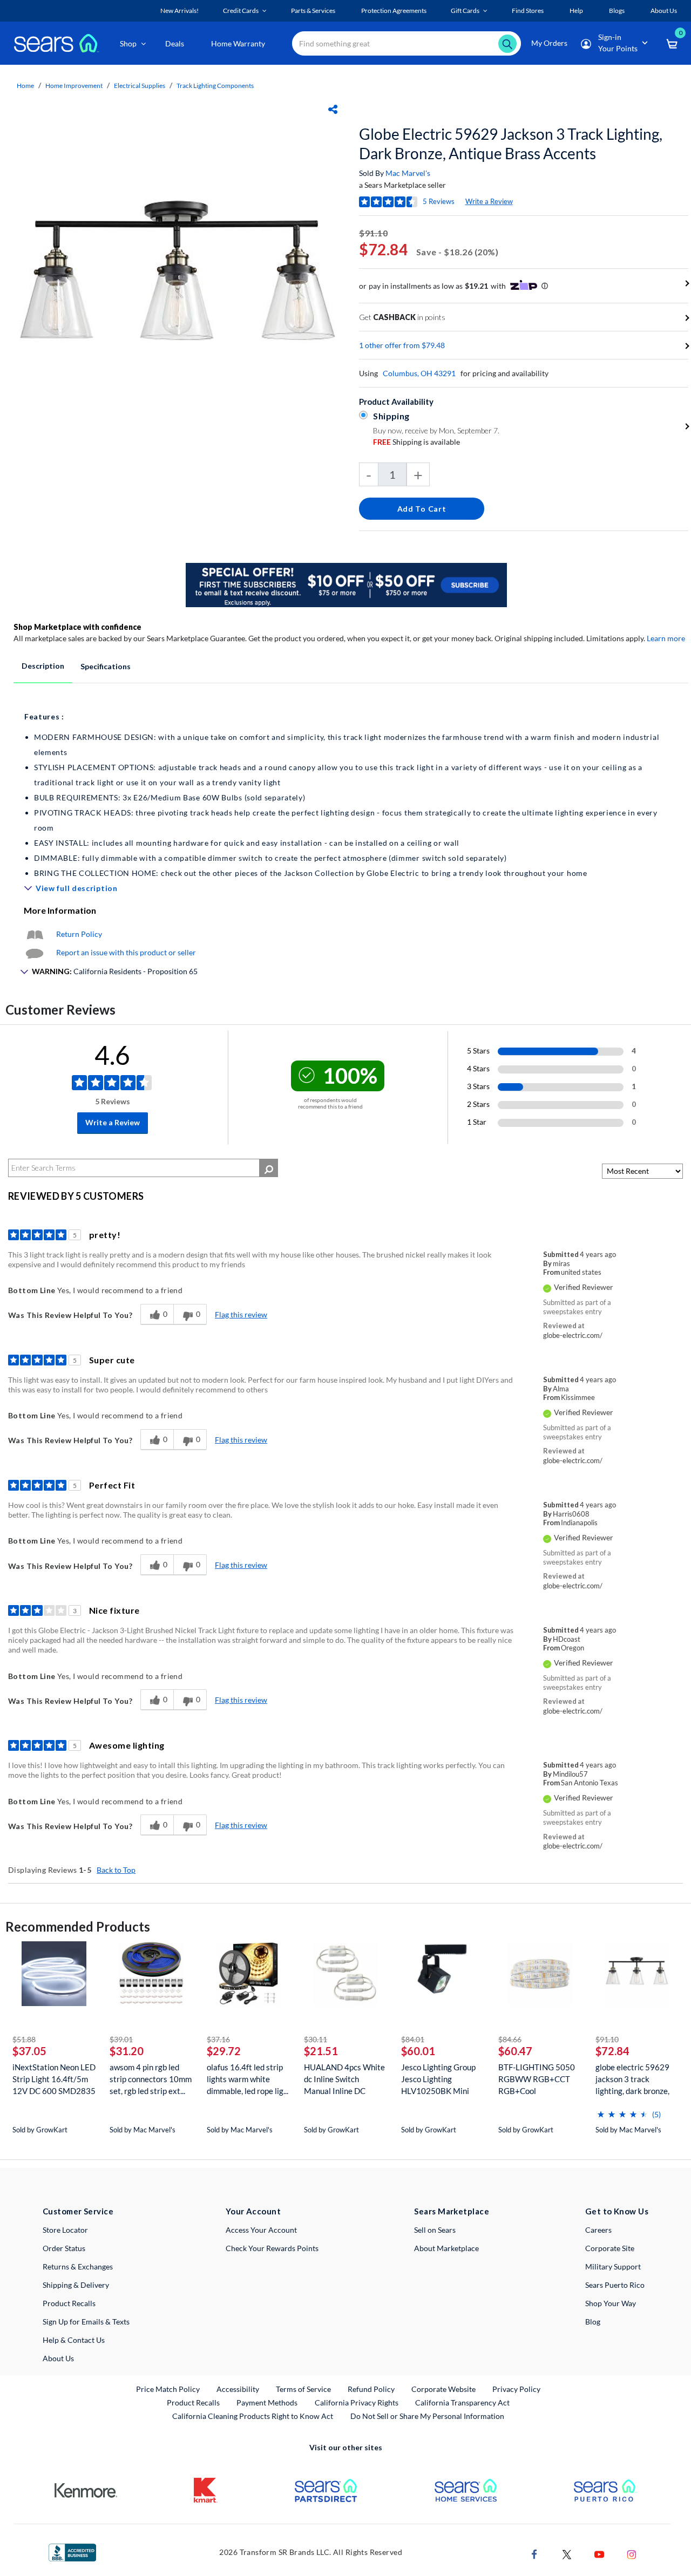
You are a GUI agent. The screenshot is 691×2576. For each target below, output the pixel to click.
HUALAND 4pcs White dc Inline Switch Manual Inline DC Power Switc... (344, 2079)
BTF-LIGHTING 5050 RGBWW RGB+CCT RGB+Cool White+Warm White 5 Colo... (538, 2079)
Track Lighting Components (215, 86)
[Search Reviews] (269, 1168)
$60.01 (418, 2051)
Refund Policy (371, 2389)
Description (43, 666)
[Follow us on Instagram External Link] (632, 2554)
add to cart (422, 509)
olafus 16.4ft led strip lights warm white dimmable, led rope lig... (248, 2079)
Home (25, 86)
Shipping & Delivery (76, 2285)
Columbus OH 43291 (419, 373)
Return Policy (79, 934)
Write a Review (489, 201)
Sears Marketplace (452, 2211)
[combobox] (407, 43)
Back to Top (116, 1870)
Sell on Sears (435, 2230)
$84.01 (413, 2039)
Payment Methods (267, 2402)
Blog (593, 2322)
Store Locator (65, 2230)
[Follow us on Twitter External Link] (567, 2554)
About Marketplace (446, 2248)
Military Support (613, 2266)
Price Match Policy (168, 2389)
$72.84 (612, 2051)
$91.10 (607, 2039)
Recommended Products (78, 1926)
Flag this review (241, 1314)
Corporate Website (444, 2389)
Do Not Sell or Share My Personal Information (427, 2416)
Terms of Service (303, 2389)
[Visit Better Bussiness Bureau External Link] (72, 2551)
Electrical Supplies (140, 86)
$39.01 (121, 2039)
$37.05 (29, 2051)
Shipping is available (416, 442)
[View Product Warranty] (35, 934)
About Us (58, 2358)
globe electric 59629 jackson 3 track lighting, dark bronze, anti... (632, 2079)
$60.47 (515, 2051)
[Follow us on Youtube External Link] (599, 2554)
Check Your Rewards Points (272, 2248)
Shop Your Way (611, 2303)
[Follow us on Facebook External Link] (534, 2554)
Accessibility (238, 2389)
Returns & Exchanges (78, 2266)
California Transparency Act (462, 2402)
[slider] (622, 2110)
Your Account (253, 2211)
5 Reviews (439, 201)
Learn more (666, 638)
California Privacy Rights (357, 2402)
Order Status (64, 2248)
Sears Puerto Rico (615, 2285)
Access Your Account (261, 2230)
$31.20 (127, 2051)
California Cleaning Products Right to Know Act (253, 2416)
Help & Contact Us (74, 2340)
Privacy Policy (516, 2389)
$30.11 (316, 2039)
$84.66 (510, 2039)
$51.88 (24, 2039)
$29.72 (224, 2051)
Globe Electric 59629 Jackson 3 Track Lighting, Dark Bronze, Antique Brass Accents (511, 144)
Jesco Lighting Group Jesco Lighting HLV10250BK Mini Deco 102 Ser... (438, 2079)
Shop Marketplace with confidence (77, 627)
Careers (598, 2230)
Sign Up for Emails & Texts (86, 2322)
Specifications (106, 666)
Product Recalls (69, 2303)
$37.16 (218, 2039)
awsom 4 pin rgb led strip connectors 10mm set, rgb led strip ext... (151, 2079)
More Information (60, 910)
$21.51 (321, 2051)
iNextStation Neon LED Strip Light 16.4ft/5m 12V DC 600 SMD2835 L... (54, 2079)
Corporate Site (610, 2248)
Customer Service (78, 2211)
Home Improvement (74, 86)
